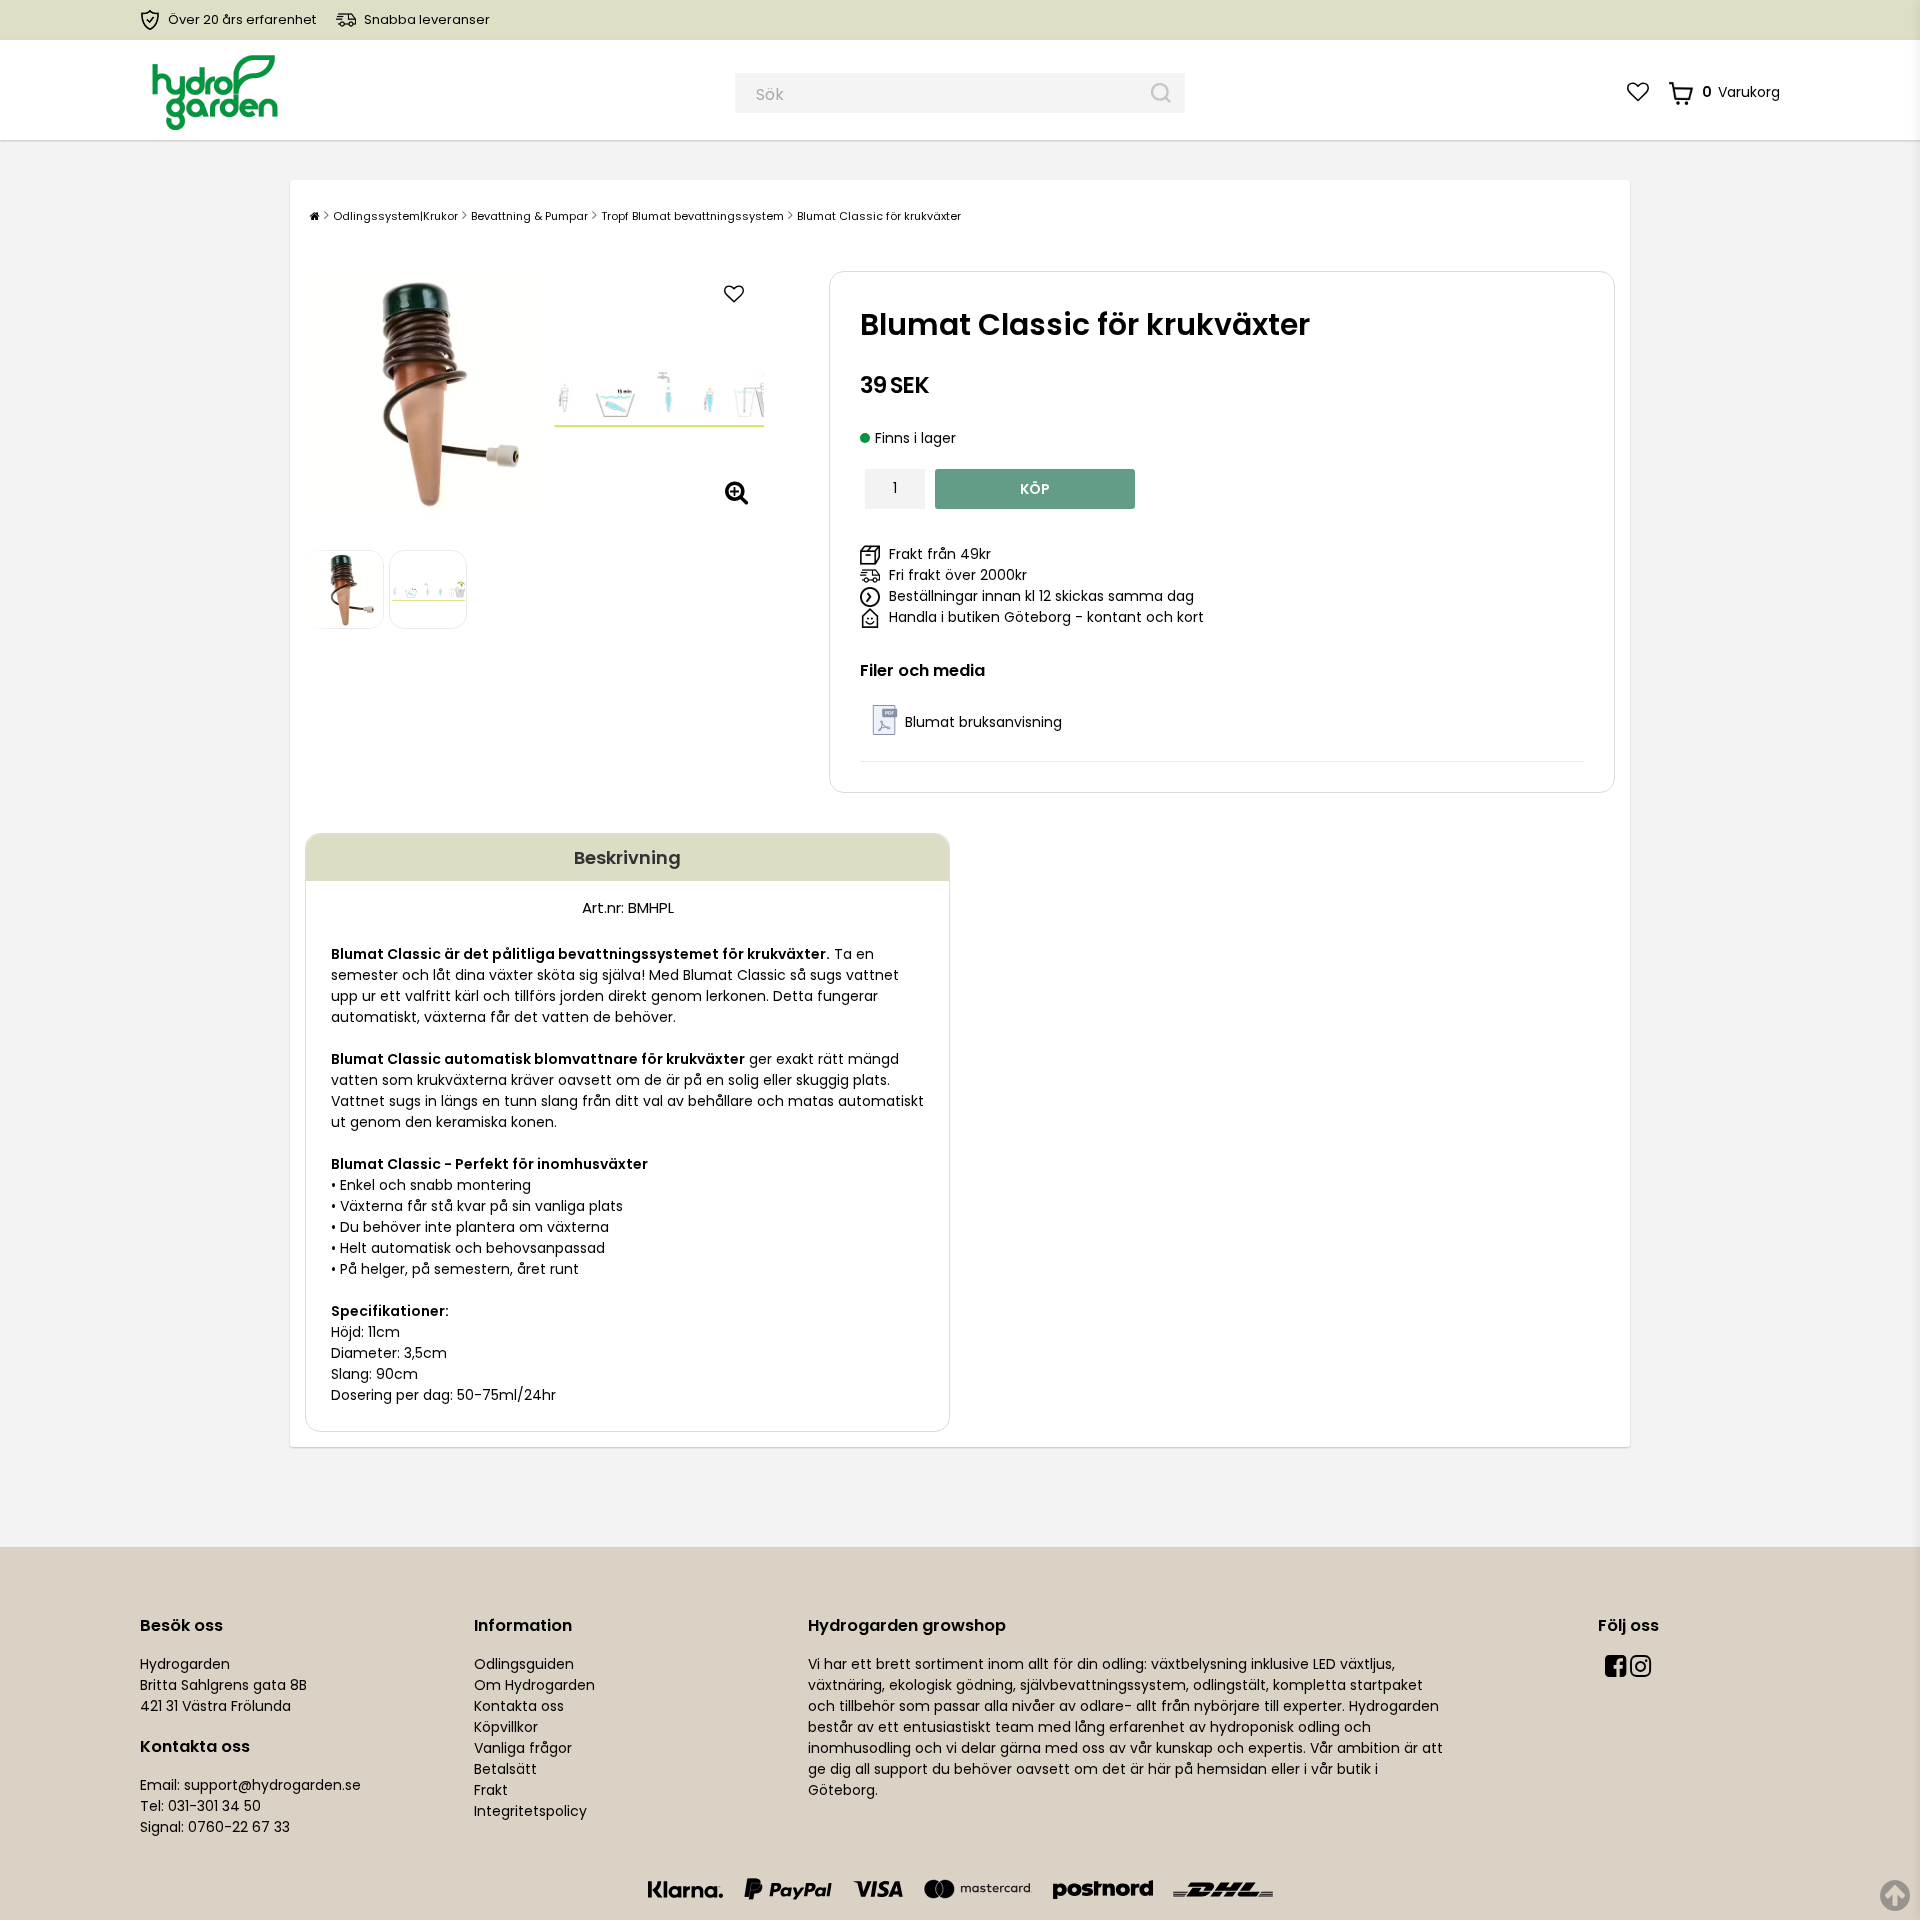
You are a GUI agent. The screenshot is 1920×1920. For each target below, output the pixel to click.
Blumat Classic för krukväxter (879, 216)
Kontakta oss (519, 1706)
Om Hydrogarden (534, 1685)
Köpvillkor (506, 1727)
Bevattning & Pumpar (529, 216)
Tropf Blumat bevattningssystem (692, 216)
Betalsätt (505, 1769)
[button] (1638, 92)
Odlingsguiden (524, 1664)
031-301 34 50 (214, 1806)
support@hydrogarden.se (272, 1785)
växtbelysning (1199, 1664)
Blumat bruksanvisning (983, 722)
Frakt (491, 1790)
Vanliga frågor (523, 1748)
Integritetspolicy (530, 1811)
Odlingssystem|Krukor (395, 216)
